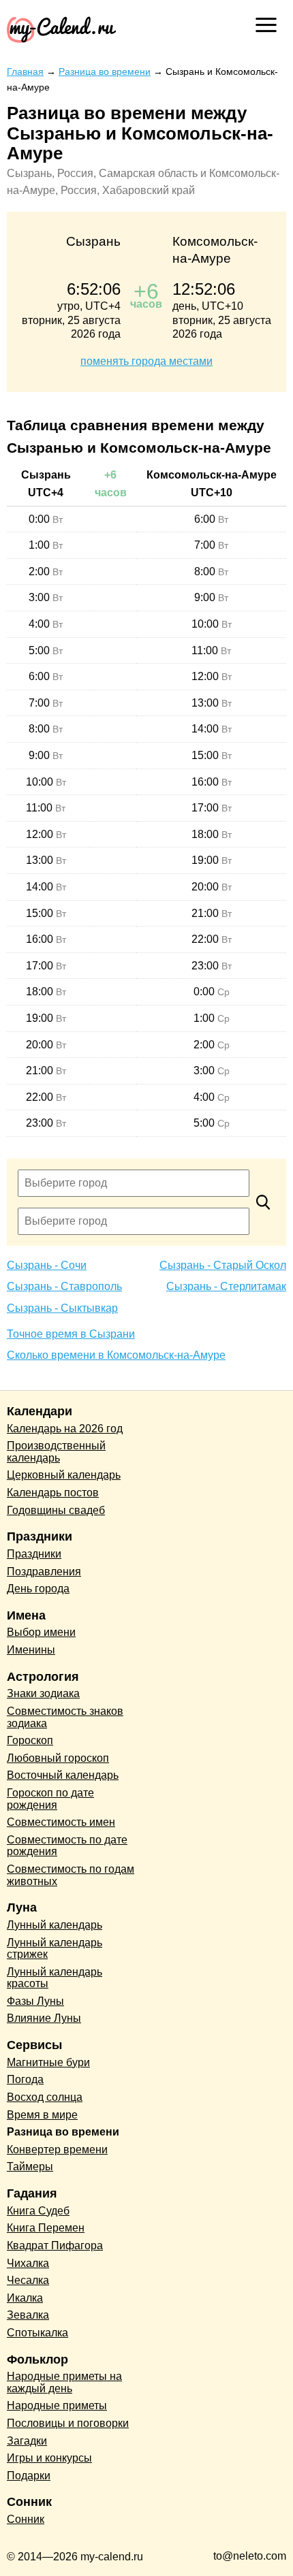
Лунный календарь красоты (55, 1978)
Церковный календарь (64, 1475)
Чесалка (28, 2280)
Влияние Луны (44, 2018)
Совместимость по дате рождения (67, 1846)
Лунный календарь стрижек (55, 1949)
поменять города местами (146, 361)
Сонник (26, 2519)
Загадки (27, 2441)
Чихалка (28, 2263)
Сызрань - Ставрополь (64, 1286)
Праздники (34, 1554)
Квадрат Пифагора (55, 2245)
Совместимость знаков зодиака (65, 1717)
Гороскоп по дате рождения (50, 1799)
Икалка (25, 2298)
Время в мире (42, 2115)
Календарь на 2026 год (65, 1429)
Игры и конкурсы (49, 2458)
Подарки (29, 2476)
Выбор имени (41, 1632)
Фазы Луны (35, 2001)
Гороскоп (30, 1740)
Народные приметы (57, 2405)
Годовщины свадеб (56, 1510)
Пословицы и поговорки (68, 2423)
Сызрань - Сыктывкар (62, 1308)
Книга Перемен (46, 2228)
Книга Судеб (38, 2211)
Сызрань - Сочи (47, 1265)
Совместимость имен (61, 1822)
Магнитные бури (48, 2062)
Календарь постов (53, 1493)
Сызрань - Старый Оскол (223, 1265)
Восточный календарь (63, 1775)
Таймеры (30, 2167)
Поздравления (44, 1572)
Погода (25, 2079)
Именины (31, 1650)
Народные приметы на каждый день (64, 2382)
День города (38, 1589)
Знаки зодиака (43, 1693)
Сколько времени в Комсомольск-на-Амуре (116, 1355)
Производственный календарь (56, 1452)
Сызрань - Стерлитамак (226, 1286)
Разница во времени (63, 2132)
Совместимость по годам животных (71, 1875)
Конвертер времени (57, 2150)
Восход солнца (45, 2097)
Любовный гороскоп (58, 1758)
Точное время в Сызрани (71, 1334)
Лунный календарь (55, 1925)
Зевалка (28, 2315)
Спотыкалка (37, 2333)
